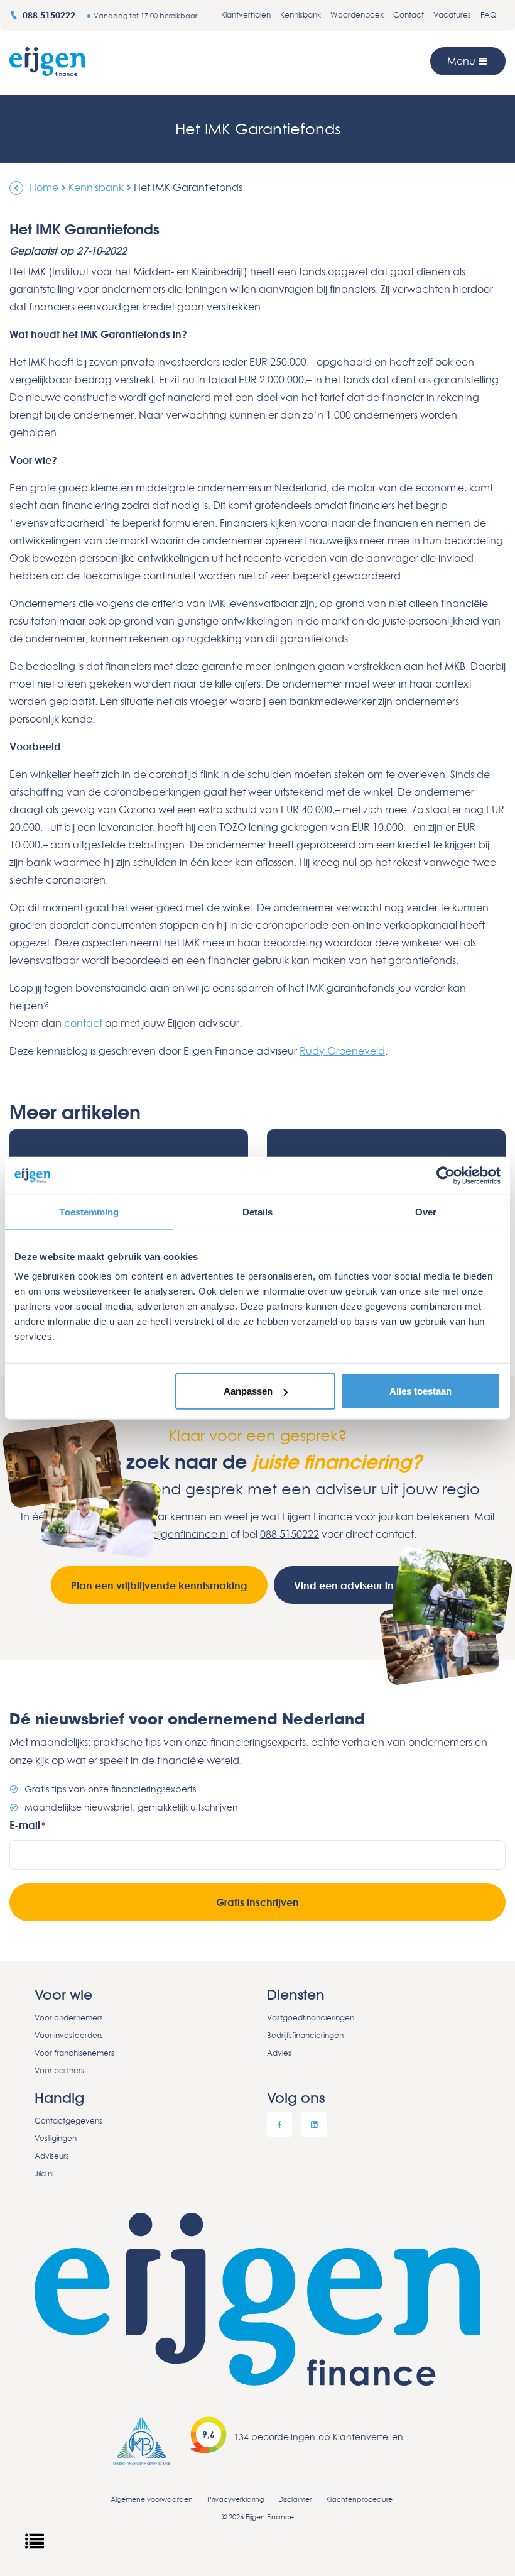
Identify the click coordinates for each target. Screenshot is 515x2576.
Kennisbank (301, 15)
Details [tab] (258, 1211)
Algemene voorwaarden (152, 2499)
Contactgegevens (68, 2121)
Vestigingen (56, 2138)
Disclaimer (295, 2499)
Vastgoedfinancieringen (311, 2018)
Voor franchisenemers (74, 2053)
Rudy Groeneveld (342, 1051)
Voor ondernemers (69, 2018)
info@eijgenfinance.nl (176, 1534)
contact (83, 1023)
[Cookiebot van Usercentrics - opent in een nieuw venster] (446, 1175)
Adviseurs (52, 2156)
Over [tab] (426, 1211)
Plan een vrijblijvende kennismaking (159, 1586)
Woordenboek (357, 15)
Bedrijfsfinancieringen (305, 2035)
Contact (409, 15)
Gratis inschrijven (257, 1902)
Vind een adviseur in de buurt (366, 1586)
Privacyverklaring (236, 2499)
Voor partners (59, 2070)
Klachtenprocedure (359, 2499)
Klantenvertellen (368, 2437)
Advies (279, 2053)
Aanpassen (248, 1391)
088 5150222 (50, 15)
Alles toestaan (420, 1391)
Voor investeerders (69, 2035)
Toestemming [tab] (89, 1211)
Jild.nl (44, 2173)
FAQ (488, 15)
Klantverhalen (246, 15)
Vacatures (452, 15)
